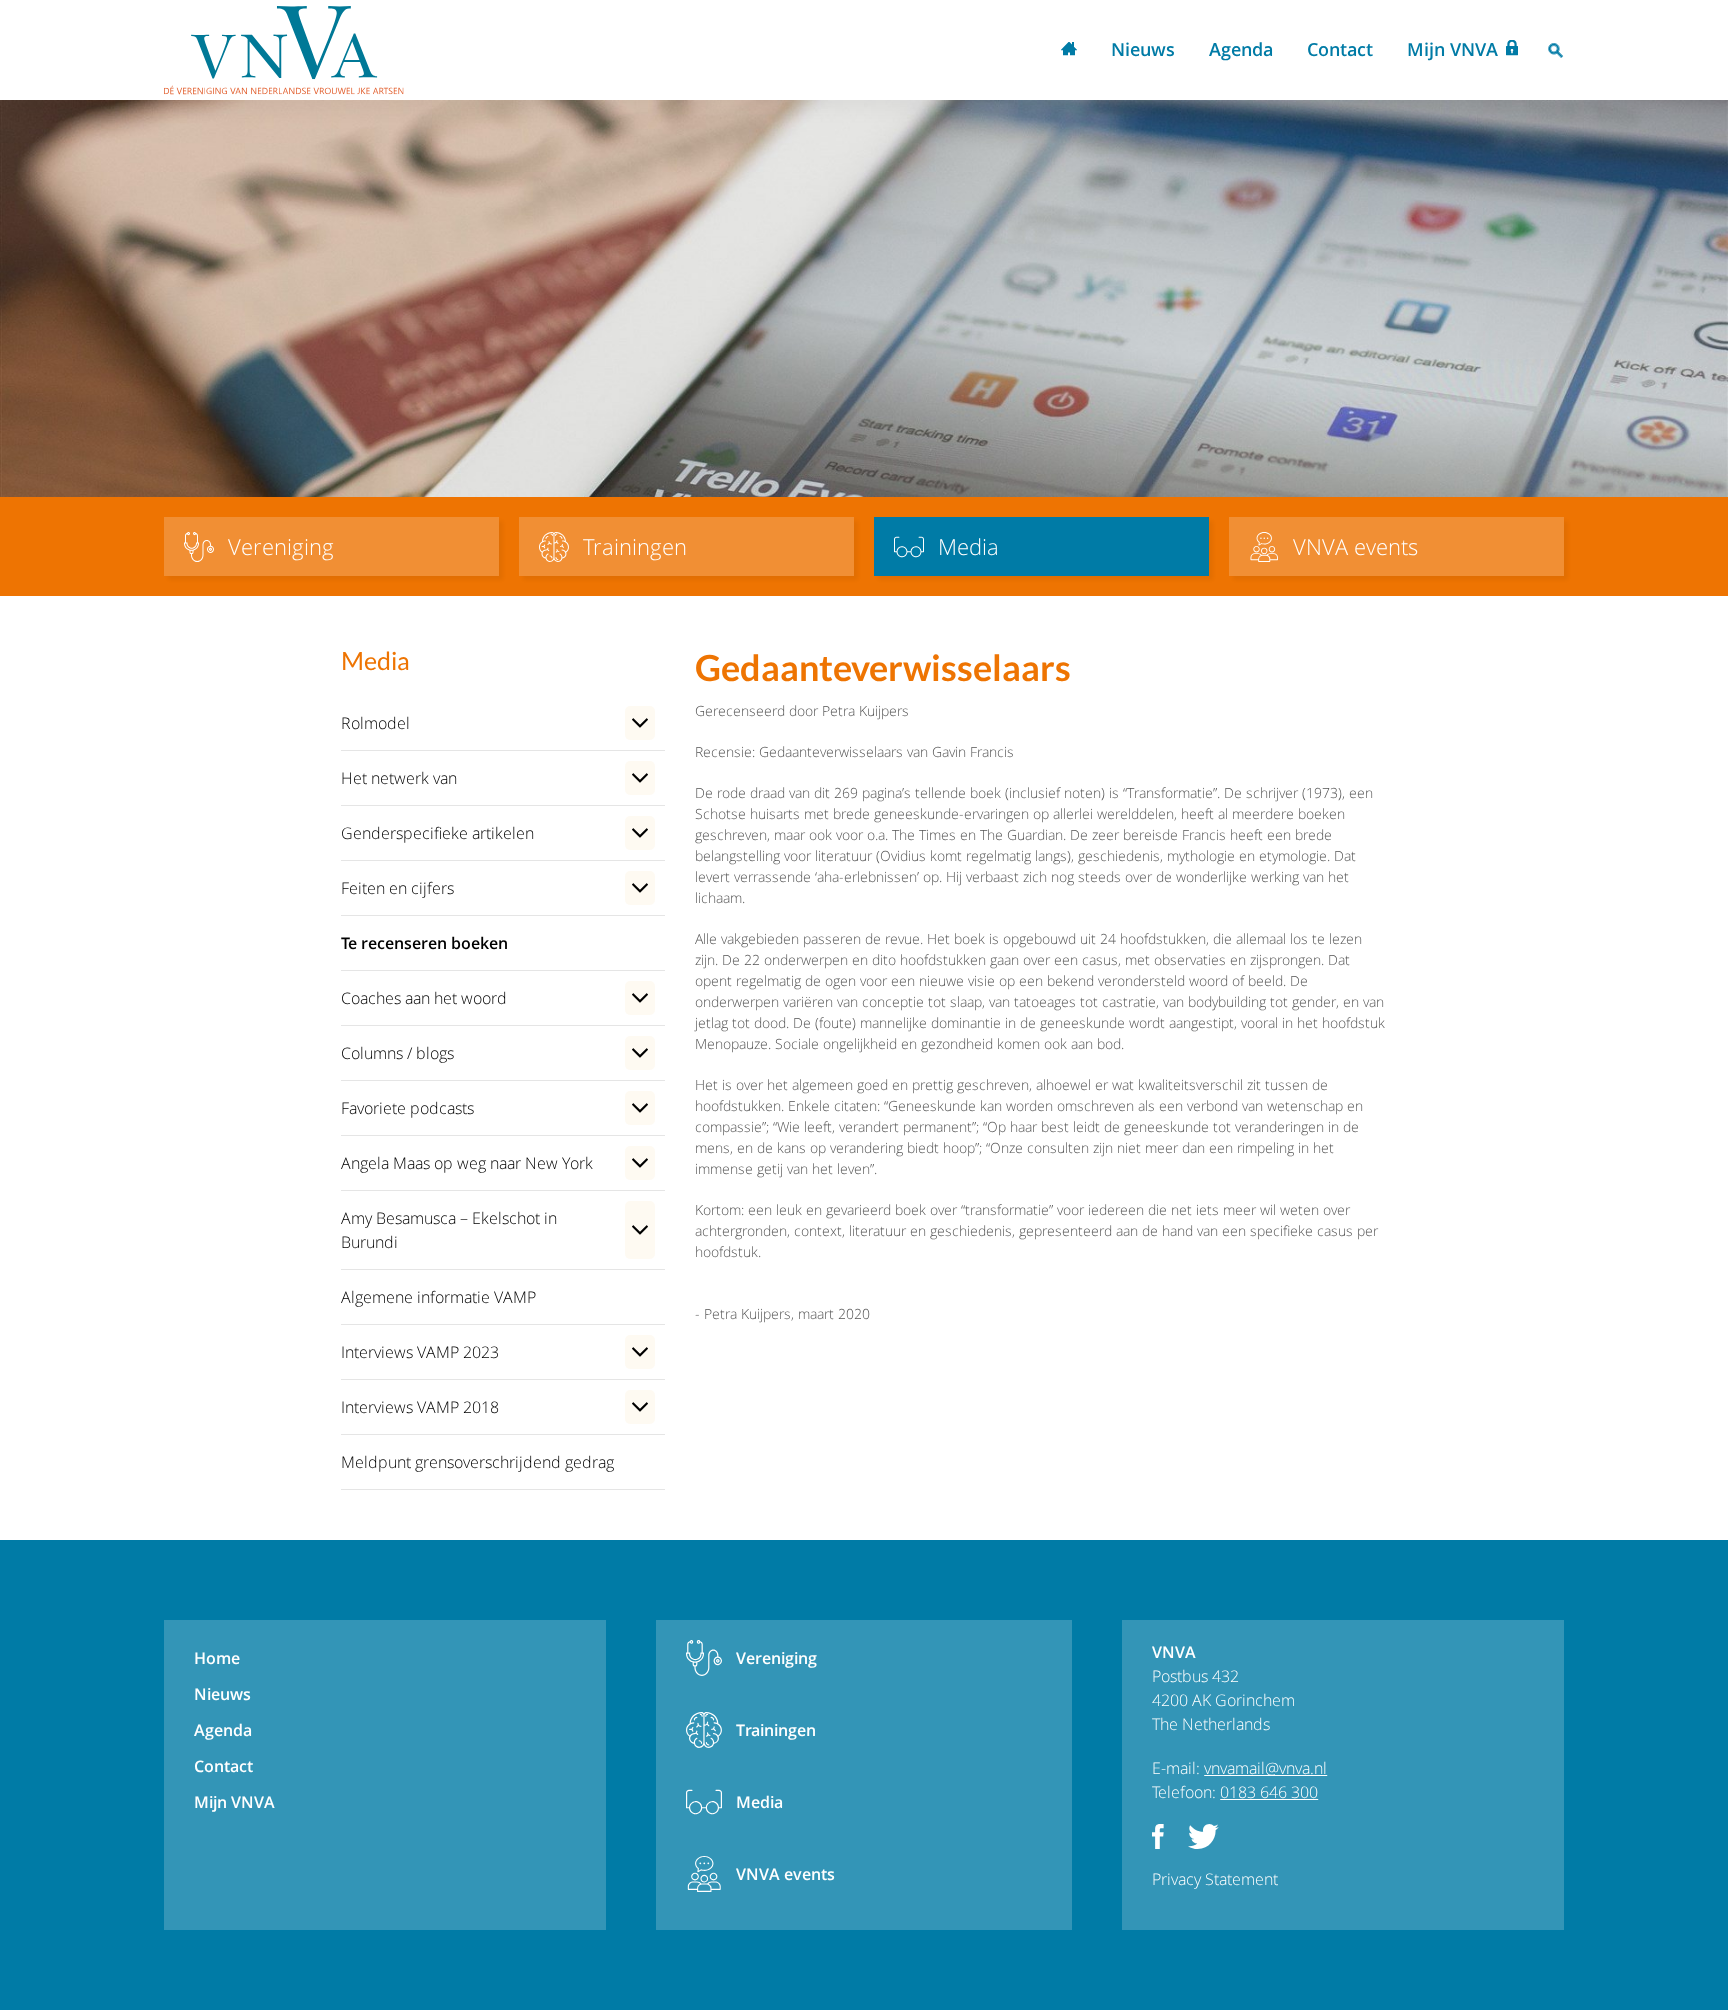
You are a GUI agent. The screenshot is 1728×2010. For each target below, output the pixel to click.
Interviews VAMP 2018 (420, 1407)
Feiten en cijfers (397, 888)
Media (759, 1802)
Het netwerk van (399, 778)
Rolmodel (375, 723)
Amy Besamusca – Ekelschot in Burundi (449, 1230)
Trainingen (776, 1730)
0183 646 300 (1269, 1792)
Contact (1340, 49)
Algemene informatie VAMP (438, 1297)
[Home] (284, 50)
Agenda (1241, 49)
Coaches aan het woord (424, 998)
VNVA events (785, 1874)
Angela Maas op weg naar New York (467, 1163)
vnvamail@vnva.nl (1265, 1768)
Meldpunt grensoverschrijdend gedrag (477, 1462)
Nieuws (1143, 49)
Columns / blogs (397, 1053)
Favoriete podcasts (407, 1108)
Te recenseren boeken (424, 943)
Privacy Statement (1215, 1879)
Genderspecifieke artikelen (437, 833)
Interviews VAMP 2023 (420, 1352)
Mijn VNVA (1452, 49)
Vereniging (776, 1658)
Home (1069, 50)
